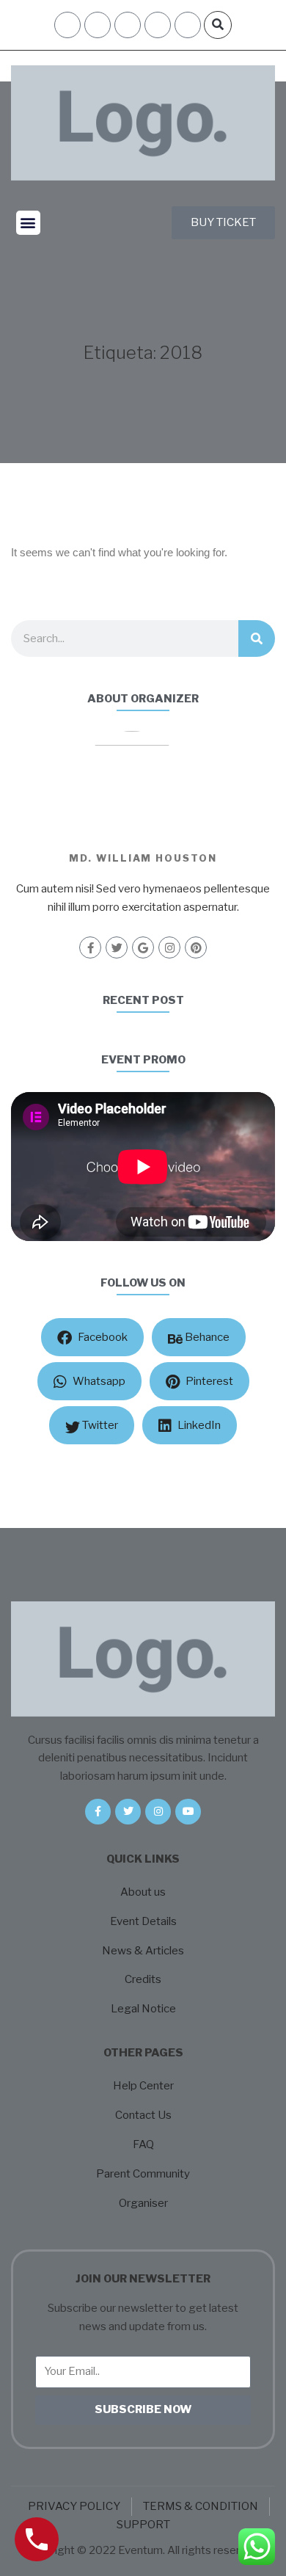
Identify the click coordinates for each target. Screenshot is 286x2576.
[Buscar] (257, 638)
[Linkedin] (188, 25)
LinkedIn (198, 1425)
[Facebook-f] (90, 947)
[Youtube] (188, 1812)
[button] (218, 25)
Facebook (102, 1337)
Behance (206, 1337)
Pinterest (208, 1381)
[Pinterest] (196, 947)
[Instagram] (158, 25)
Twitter (99, 1425)
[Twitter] (117, 947)
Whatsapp (98, 1381)
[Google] (143, 947)
